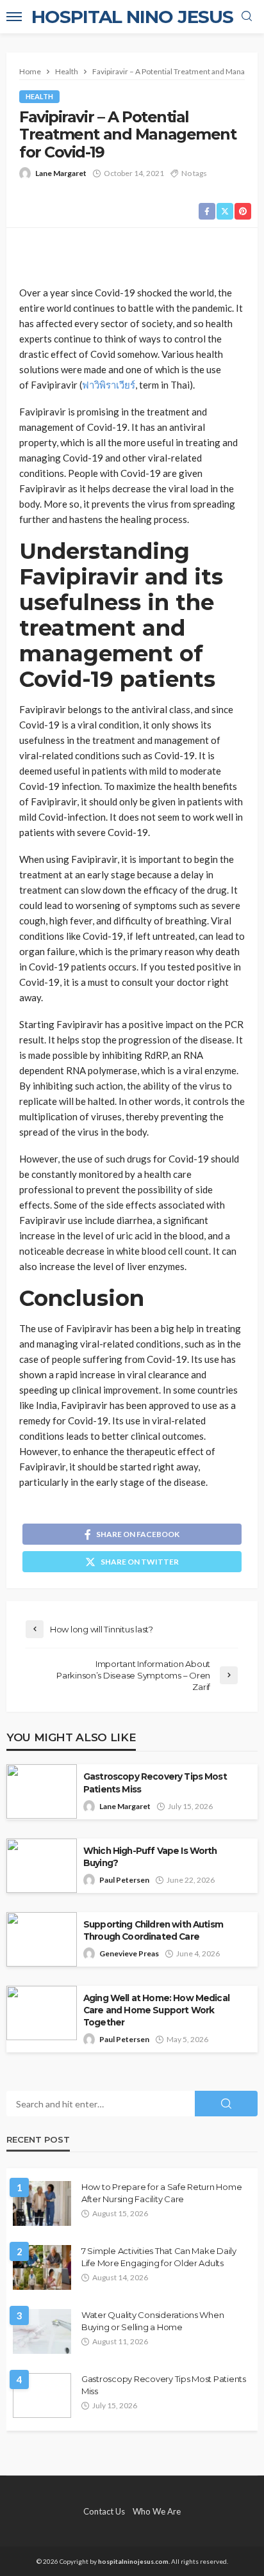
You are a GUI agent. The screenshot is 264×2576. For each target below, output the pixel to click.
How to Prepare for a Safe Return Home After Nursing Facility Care (161, 2193)
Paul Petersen (124, 1880)
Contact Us (104, 2511)
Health (39, 96)
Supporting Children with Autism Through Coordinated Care (153, 1930)
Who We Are (157, 2511)
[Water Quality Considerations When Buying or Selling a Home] (42, 2331)
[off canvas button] (14, 17)
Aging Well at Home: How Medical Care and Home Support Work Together (156, 2010)
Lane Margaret (61, 173)
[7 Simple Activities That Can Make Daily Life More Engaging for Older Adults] (42, 2267)
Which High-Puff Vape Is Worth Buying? (150, 1857)
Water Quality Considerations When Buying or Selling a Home (153, 2321)
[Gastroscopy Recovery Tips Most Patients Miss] (42, 2395)
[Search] (247, 17)
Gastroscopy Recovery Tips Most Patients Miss (155, 1783)
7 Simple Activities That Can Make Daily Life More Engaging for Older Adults (159, 2257)
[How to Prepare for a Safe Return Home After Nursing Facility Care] (42, 2203)
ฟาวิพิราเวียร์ (109, 385)
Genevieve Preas (129, 1953)
